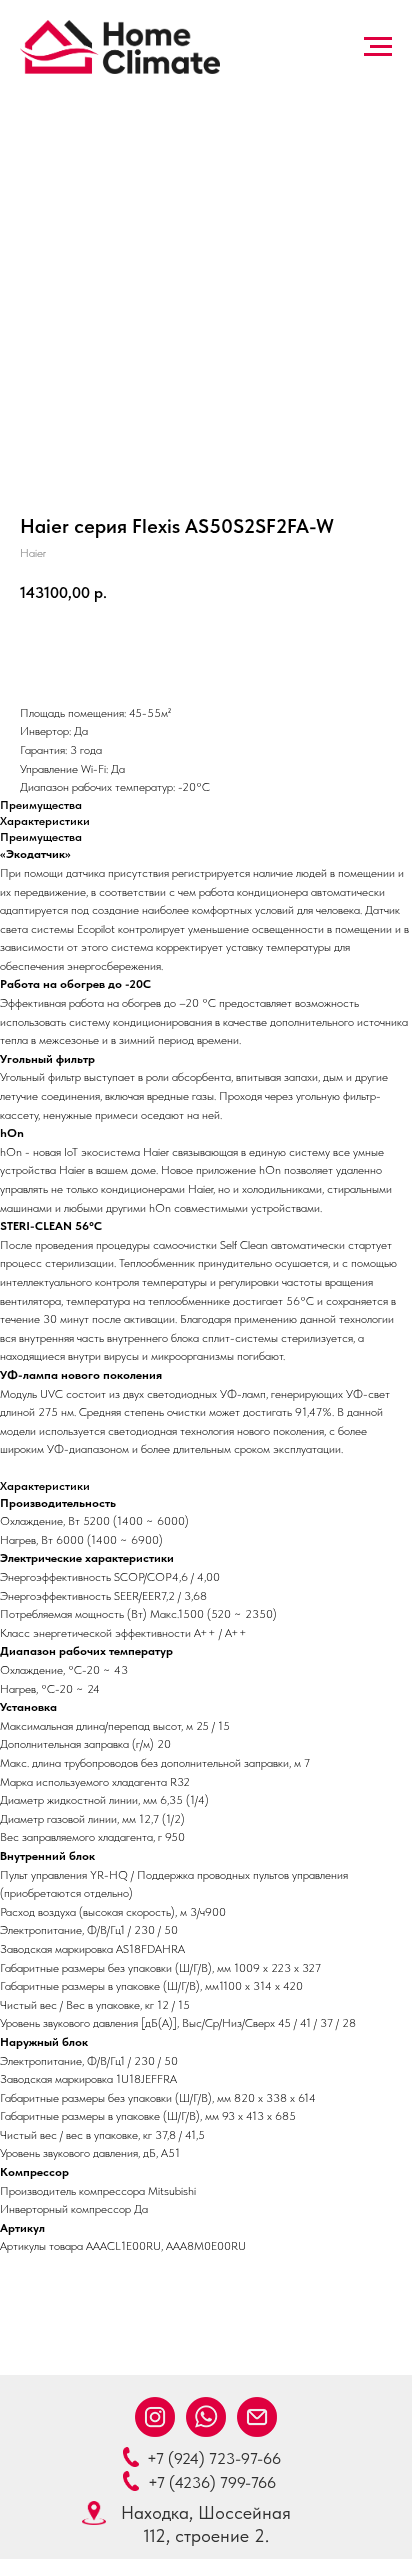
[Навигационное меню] (378, 47)
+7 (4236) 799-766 (212, 2482)
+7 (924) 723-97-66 (214, 2458)
